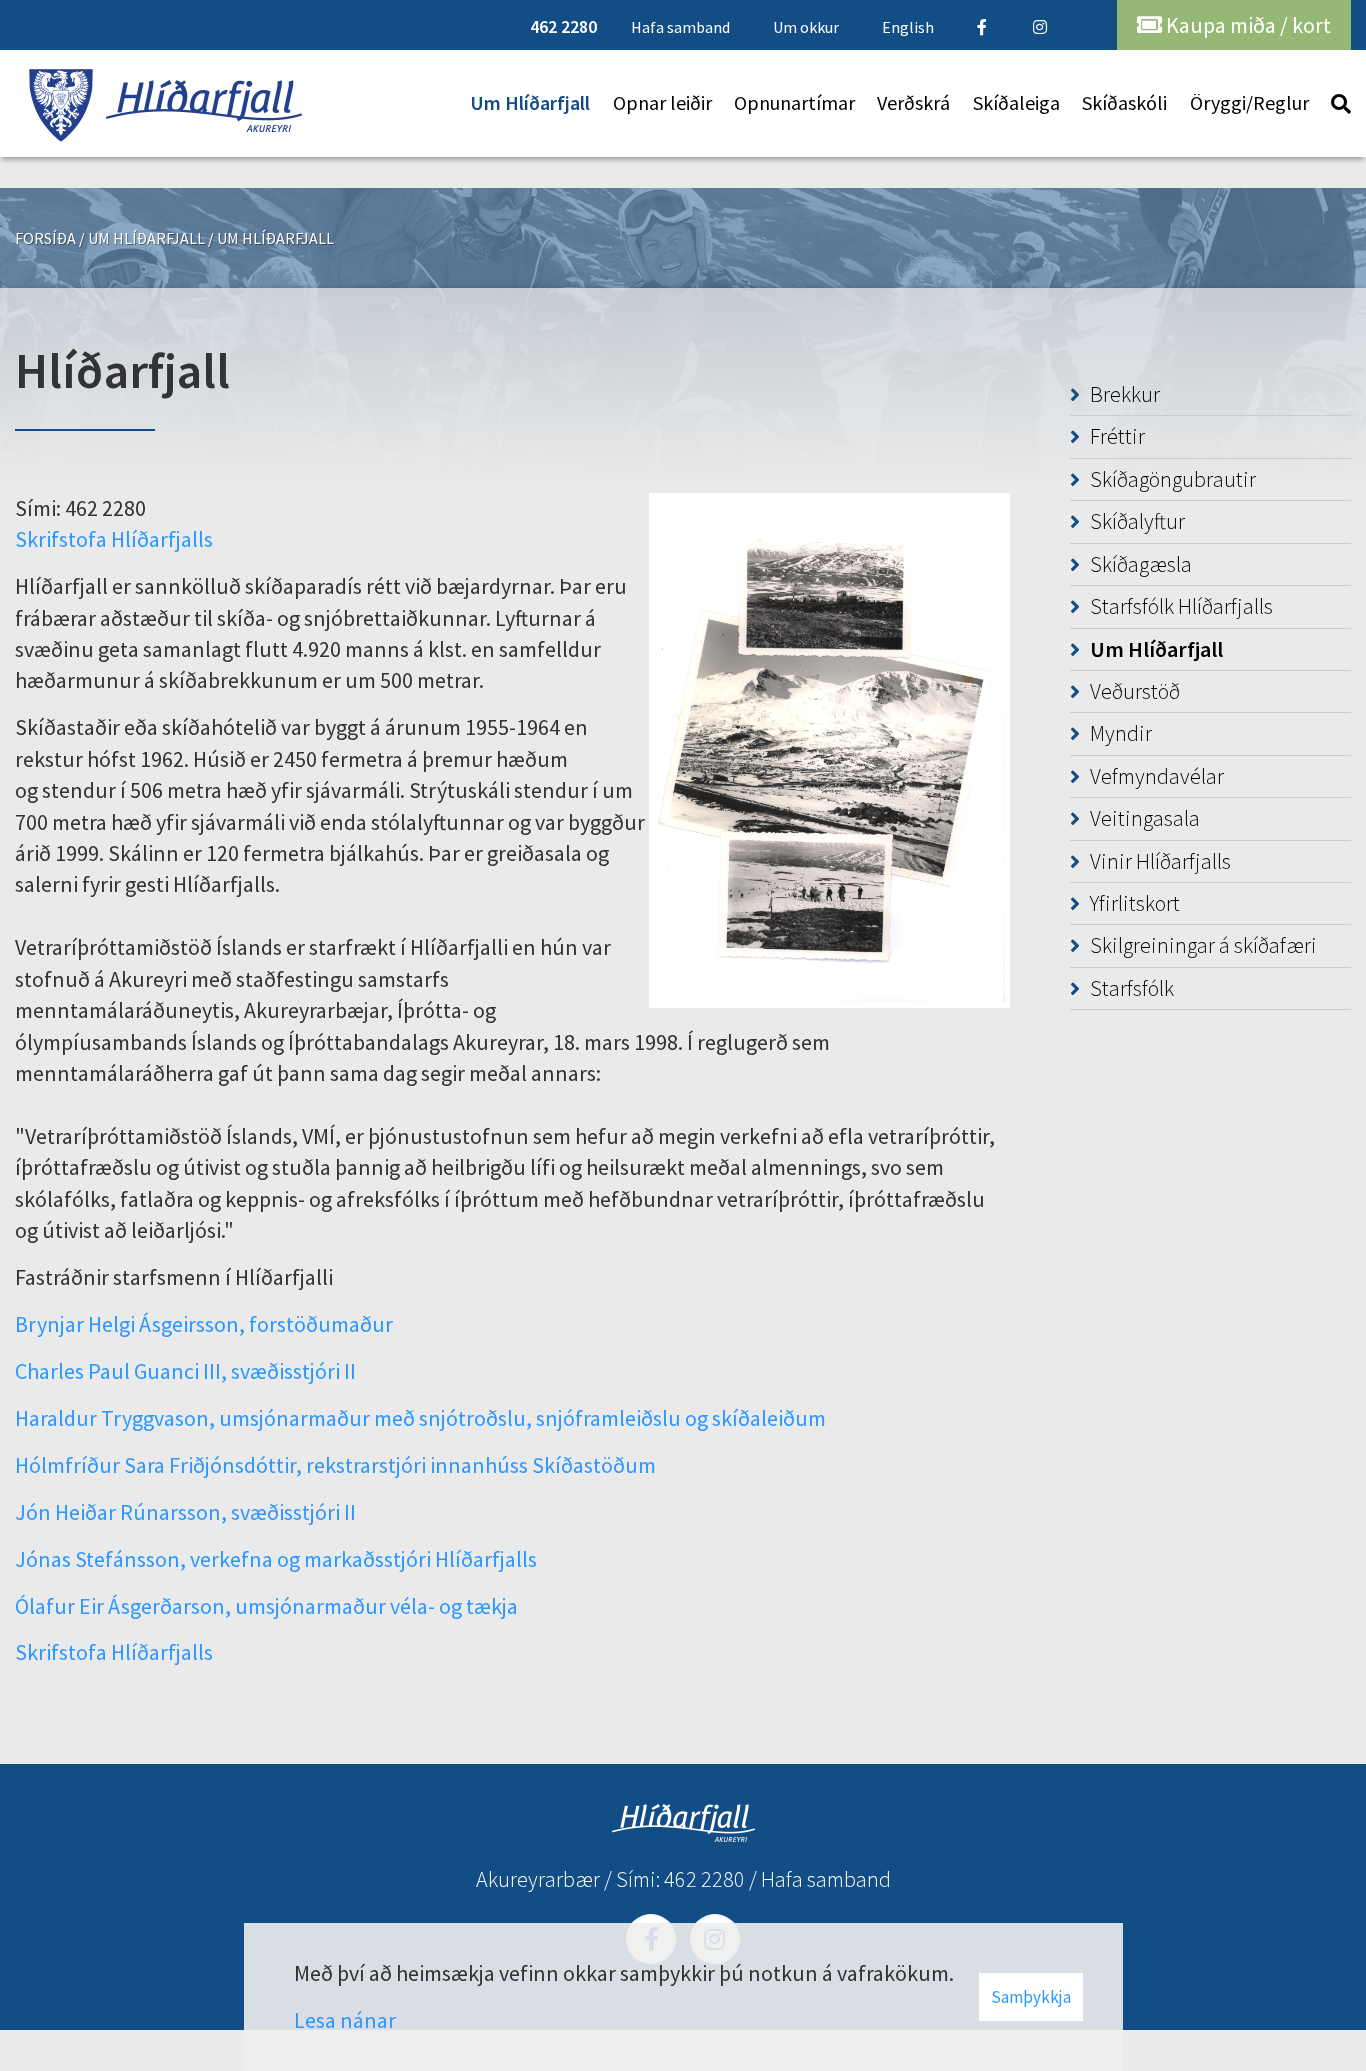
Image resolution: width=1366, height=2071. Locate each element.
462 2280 (704, 1879)
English (908, 27)
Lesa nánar (345, 2020)
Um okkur (806, 27)
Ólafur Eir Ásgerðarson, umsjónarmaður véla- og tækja (266, 1606)
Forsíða (45, 238)
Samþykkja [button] (1031, 1997)
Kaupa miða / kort (1246, 25)
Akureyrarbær (538, 1879)
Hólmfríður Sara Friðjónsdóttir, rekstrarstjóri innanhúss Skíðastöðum (335, 1465)
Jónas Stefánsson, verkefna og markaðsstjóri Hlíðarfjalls (276, 1559)
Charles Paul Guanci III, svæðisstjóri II (185, 1371)
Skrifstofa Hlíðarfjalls (114, 539)
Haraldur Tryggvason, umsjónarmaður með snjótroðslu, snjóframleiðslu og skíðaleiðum (420, 1418)
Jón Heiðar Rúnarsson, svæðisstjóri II (185, 1512)
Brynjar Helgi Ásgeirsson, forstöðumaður (204, 1324)
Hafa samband (826, 1879)
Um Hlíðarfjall (146, 238)
